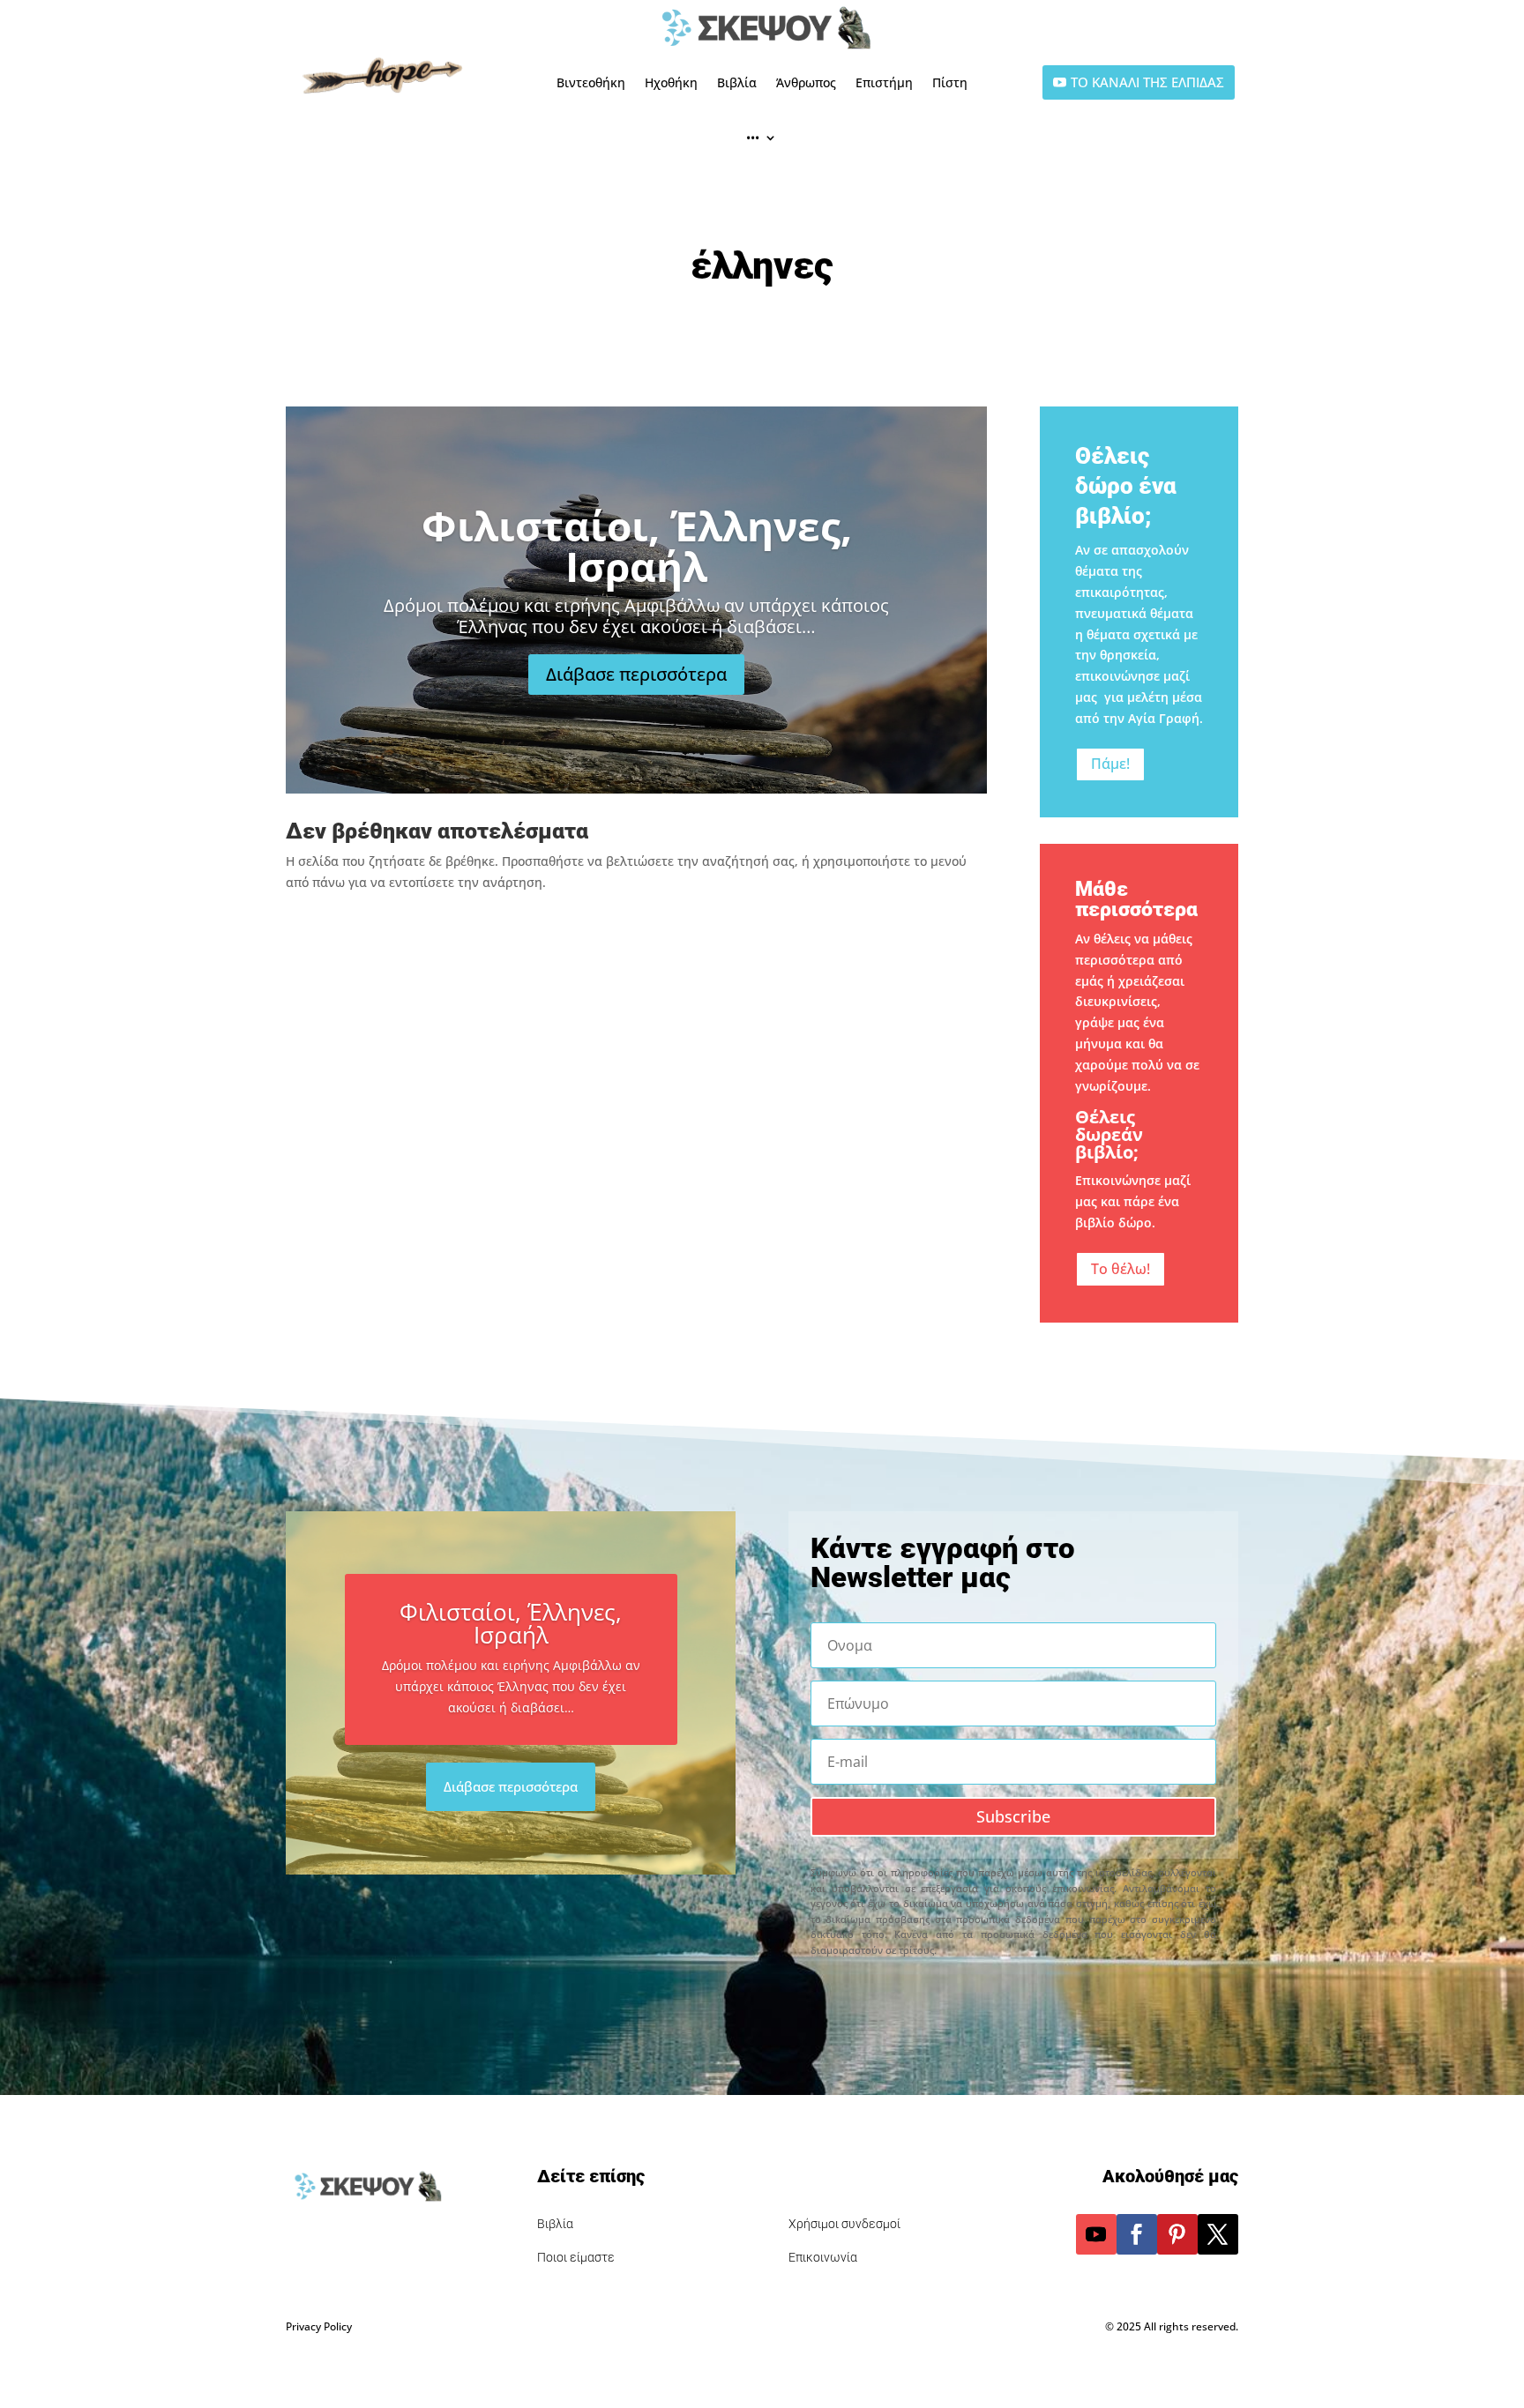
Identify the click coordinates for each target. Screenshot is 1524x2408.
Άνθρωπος (806, 82)
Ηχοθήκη (671, 82)
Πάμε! (1110, 764)
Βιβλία (737, 82)
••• (753, 137)
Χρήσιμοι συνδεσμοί (844, 2224)
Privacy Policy (319, 2326)
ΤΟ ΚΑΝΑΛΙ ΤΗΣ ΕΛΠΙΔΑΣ (1147, 82)
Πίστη (950, 82)
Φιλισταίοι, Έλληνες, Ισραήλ (637, 546)
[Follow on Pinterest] (1177, 2234)
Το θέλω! (1121, 1269)
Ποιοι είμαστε (576, 2257)
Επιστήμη (884, 82)
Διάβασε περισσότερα (636, 674)
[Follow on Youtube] (1096, 2234)
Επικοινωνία (823, 2257)
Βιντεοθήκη (591, 82)
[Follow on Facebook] (1137, 2234)
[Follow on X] (1218, 2234)
